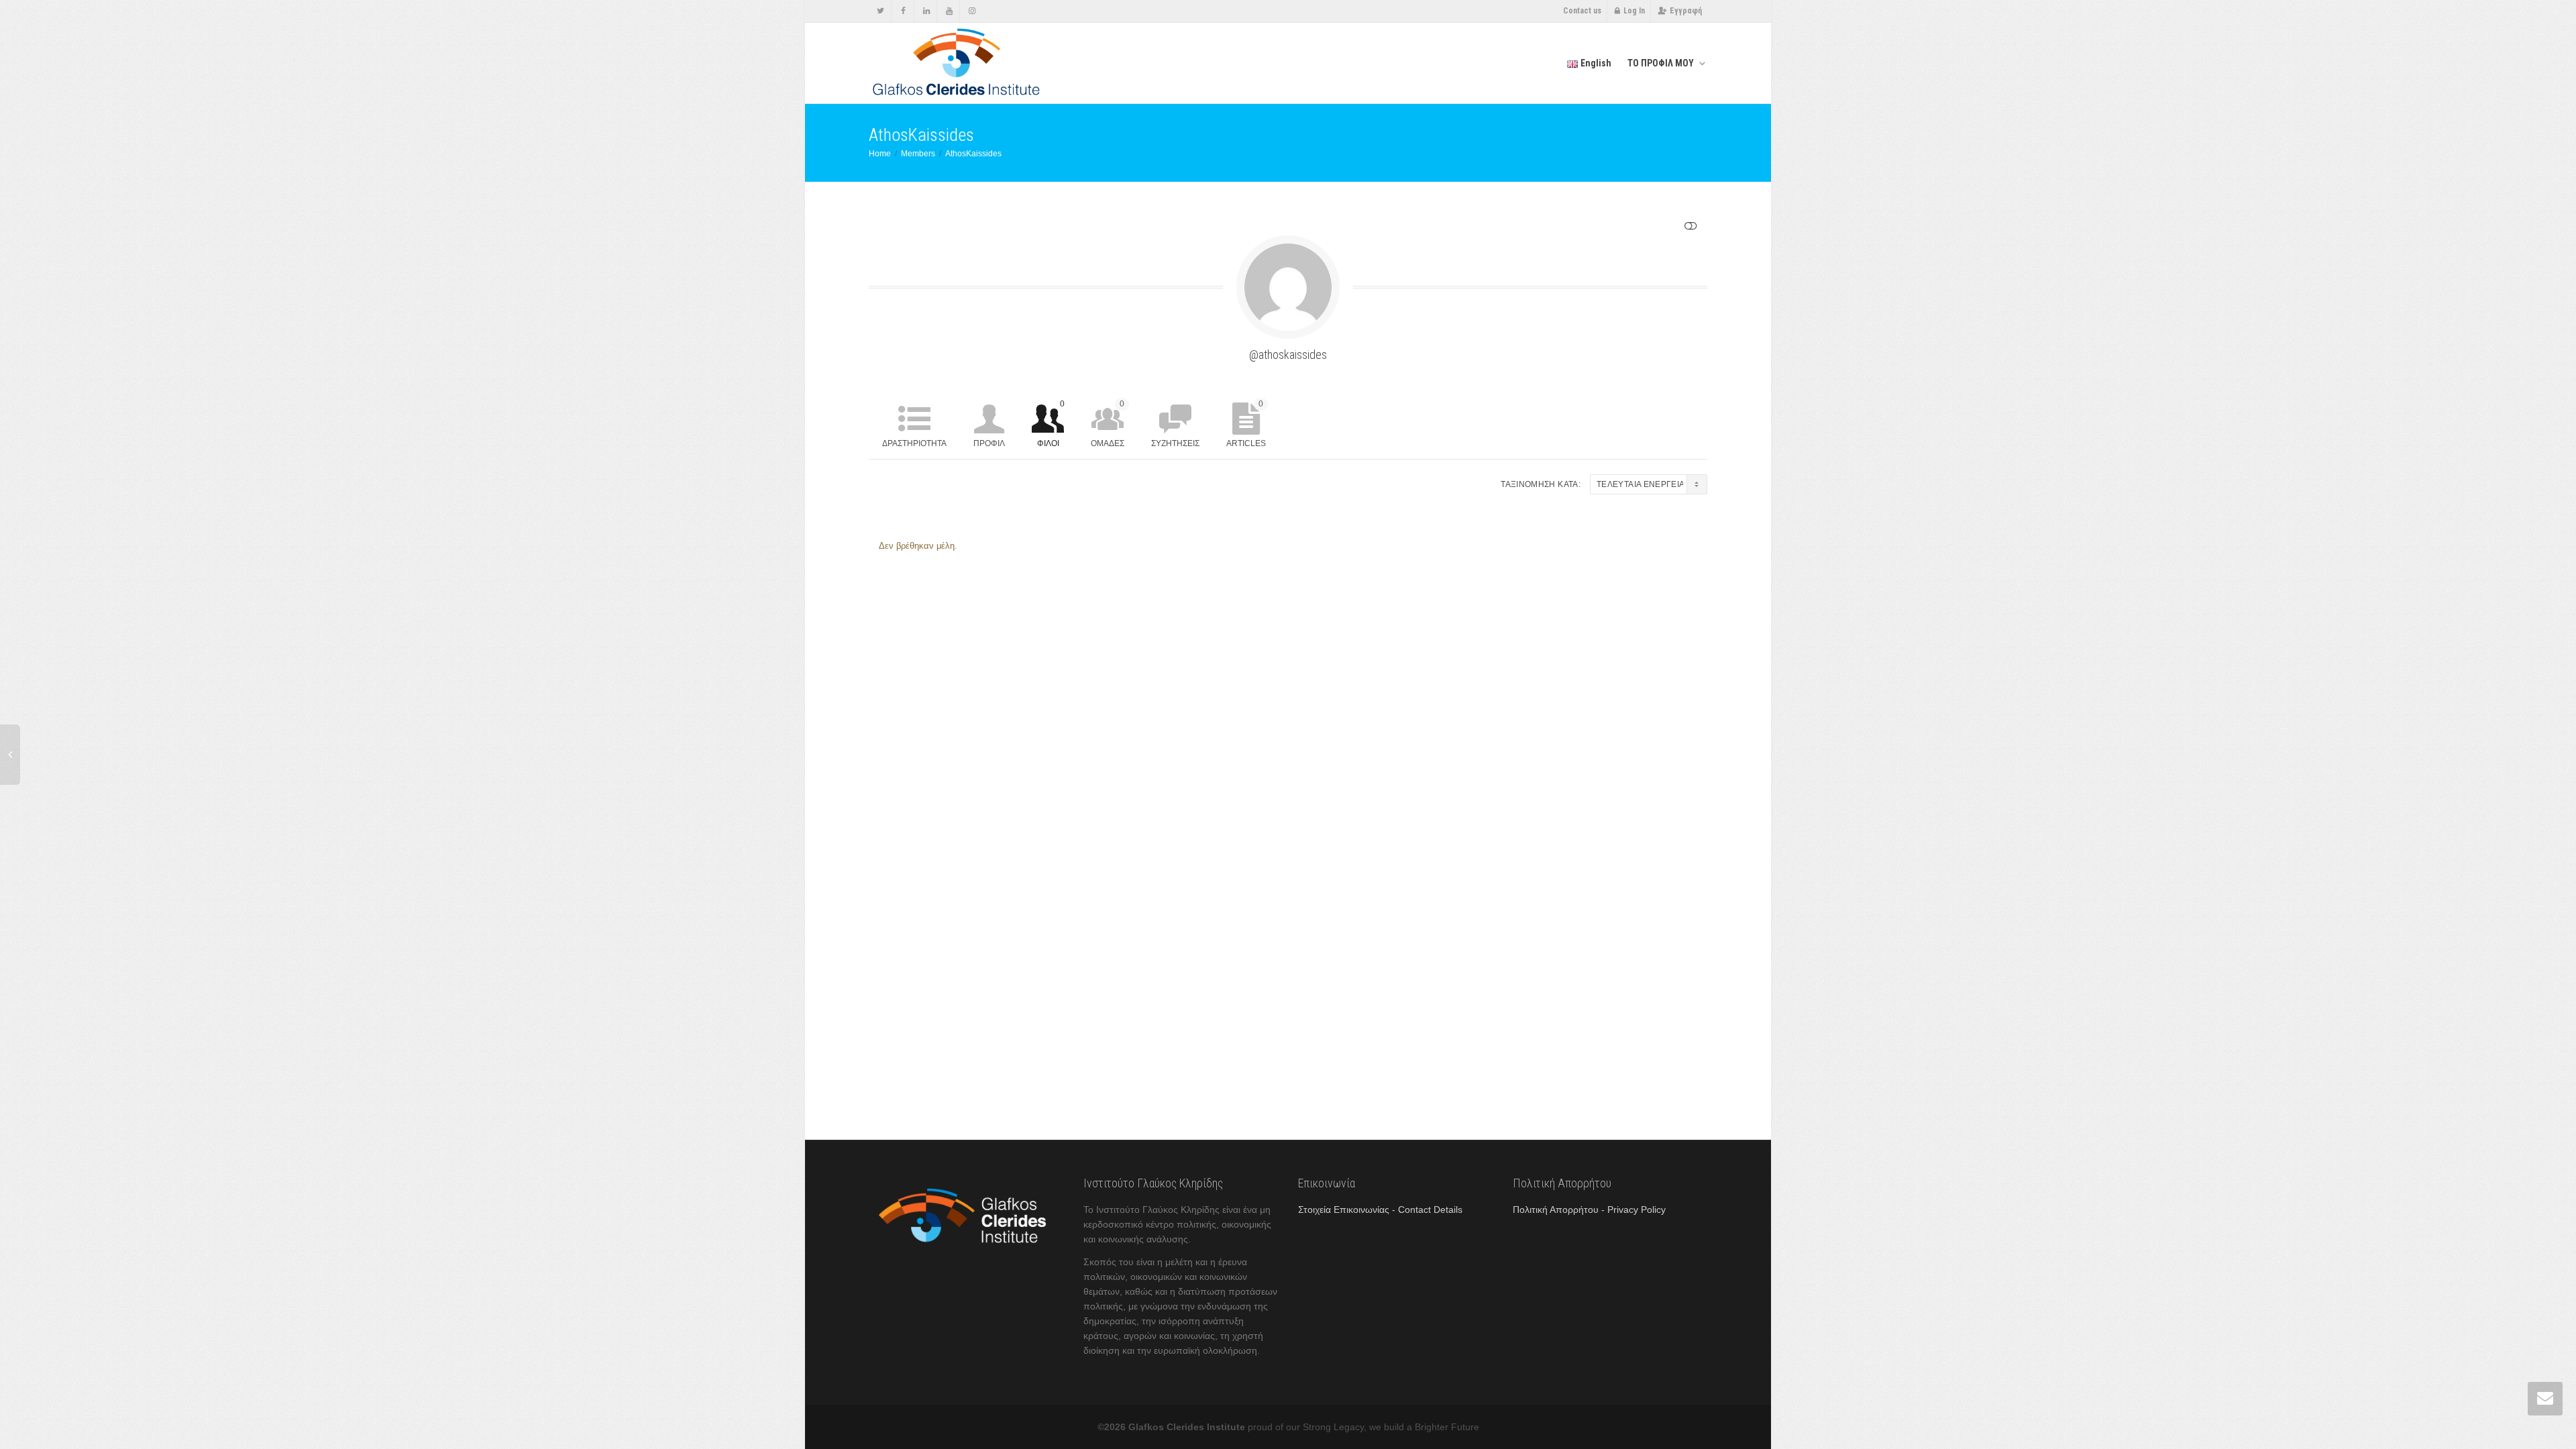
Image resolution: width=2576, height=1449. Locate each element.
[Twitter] (880, 11)
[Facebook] (903, 11)
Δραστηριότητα (914, 443)
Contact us (1582, 11)
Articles (1246, 424)
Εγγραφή (1686, 11)
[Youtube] (949, 11)
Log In (1634, 11)
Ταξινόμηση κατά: (1541, 484)
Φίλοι (1051, 424)
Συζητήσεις (1175, 443)
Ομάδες (1108, 424)
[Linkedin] (926, 11)
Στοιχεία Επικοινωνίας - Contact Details (1380, 1210)
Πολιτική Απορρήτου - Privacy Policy (1589, 1210)
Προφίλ (989, 443)
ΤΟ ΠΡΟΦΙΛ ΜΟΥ (1662, 63)
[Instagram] (972, 11)
